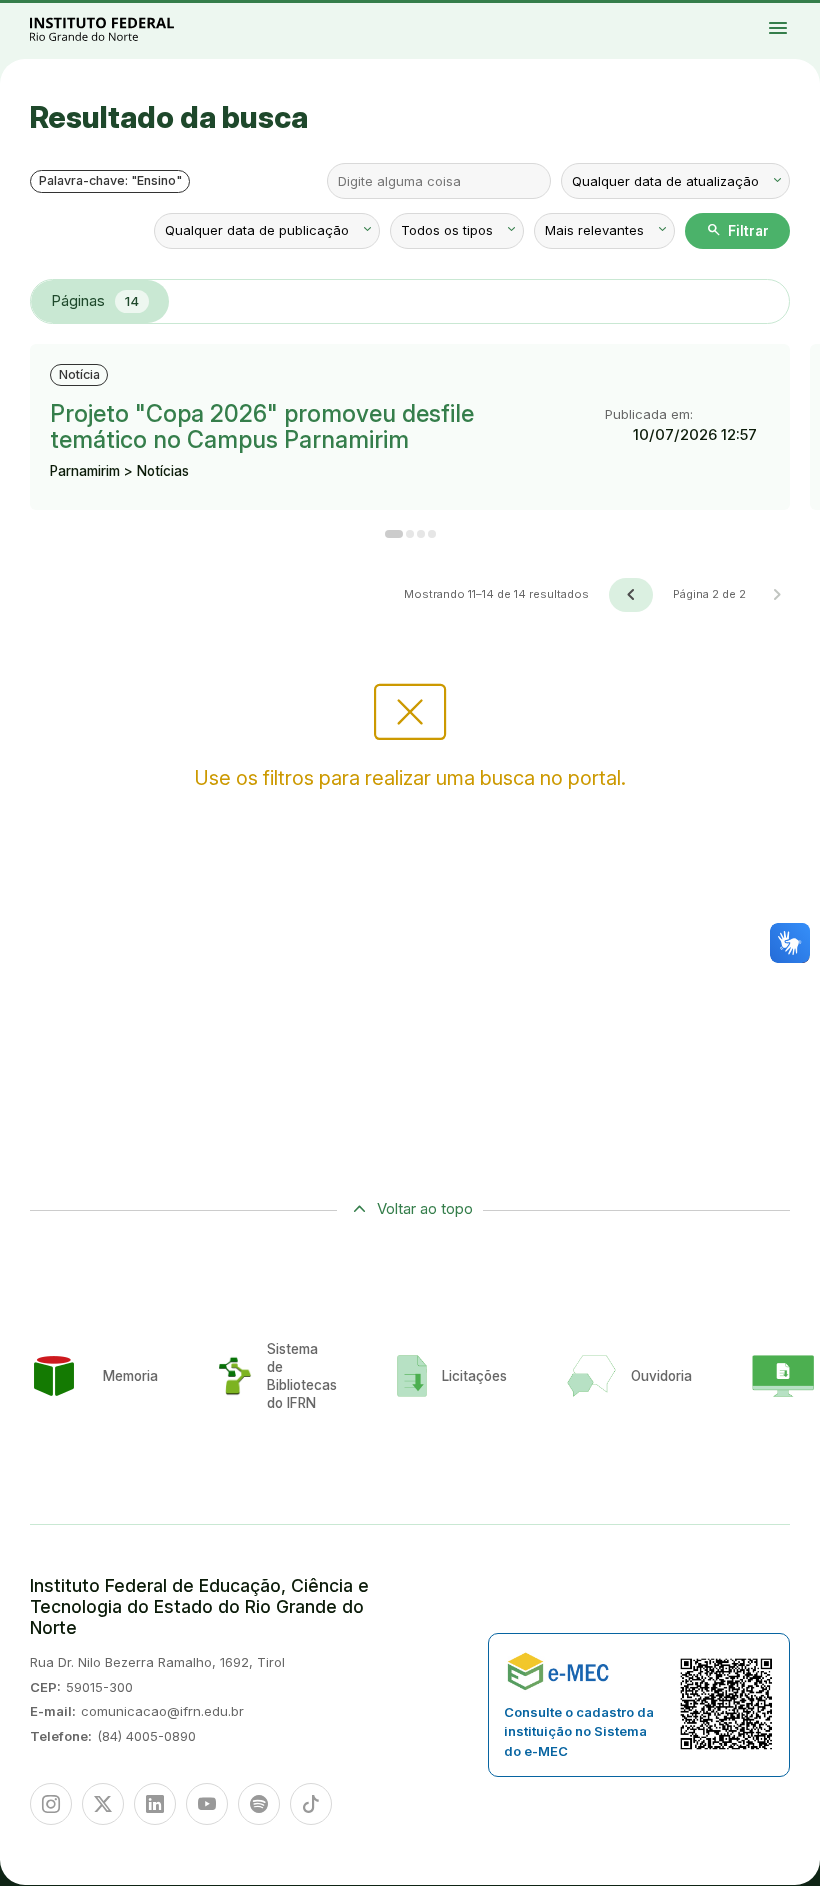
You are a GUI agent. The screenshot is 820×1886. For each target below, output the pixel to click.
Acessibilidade (789, 17)
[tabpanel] (410, 478)
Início (735, 13)
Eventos (760, 17)
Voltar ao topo (425, 1208)
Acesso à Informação (741, 17)
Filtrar (737, 230)
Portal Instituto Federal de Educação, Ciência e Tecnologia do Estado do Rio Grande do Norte (124, 28)
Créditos (806, 17)
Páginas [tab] (95, 300)
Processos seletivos (753, 13)
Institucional (797, 13)
